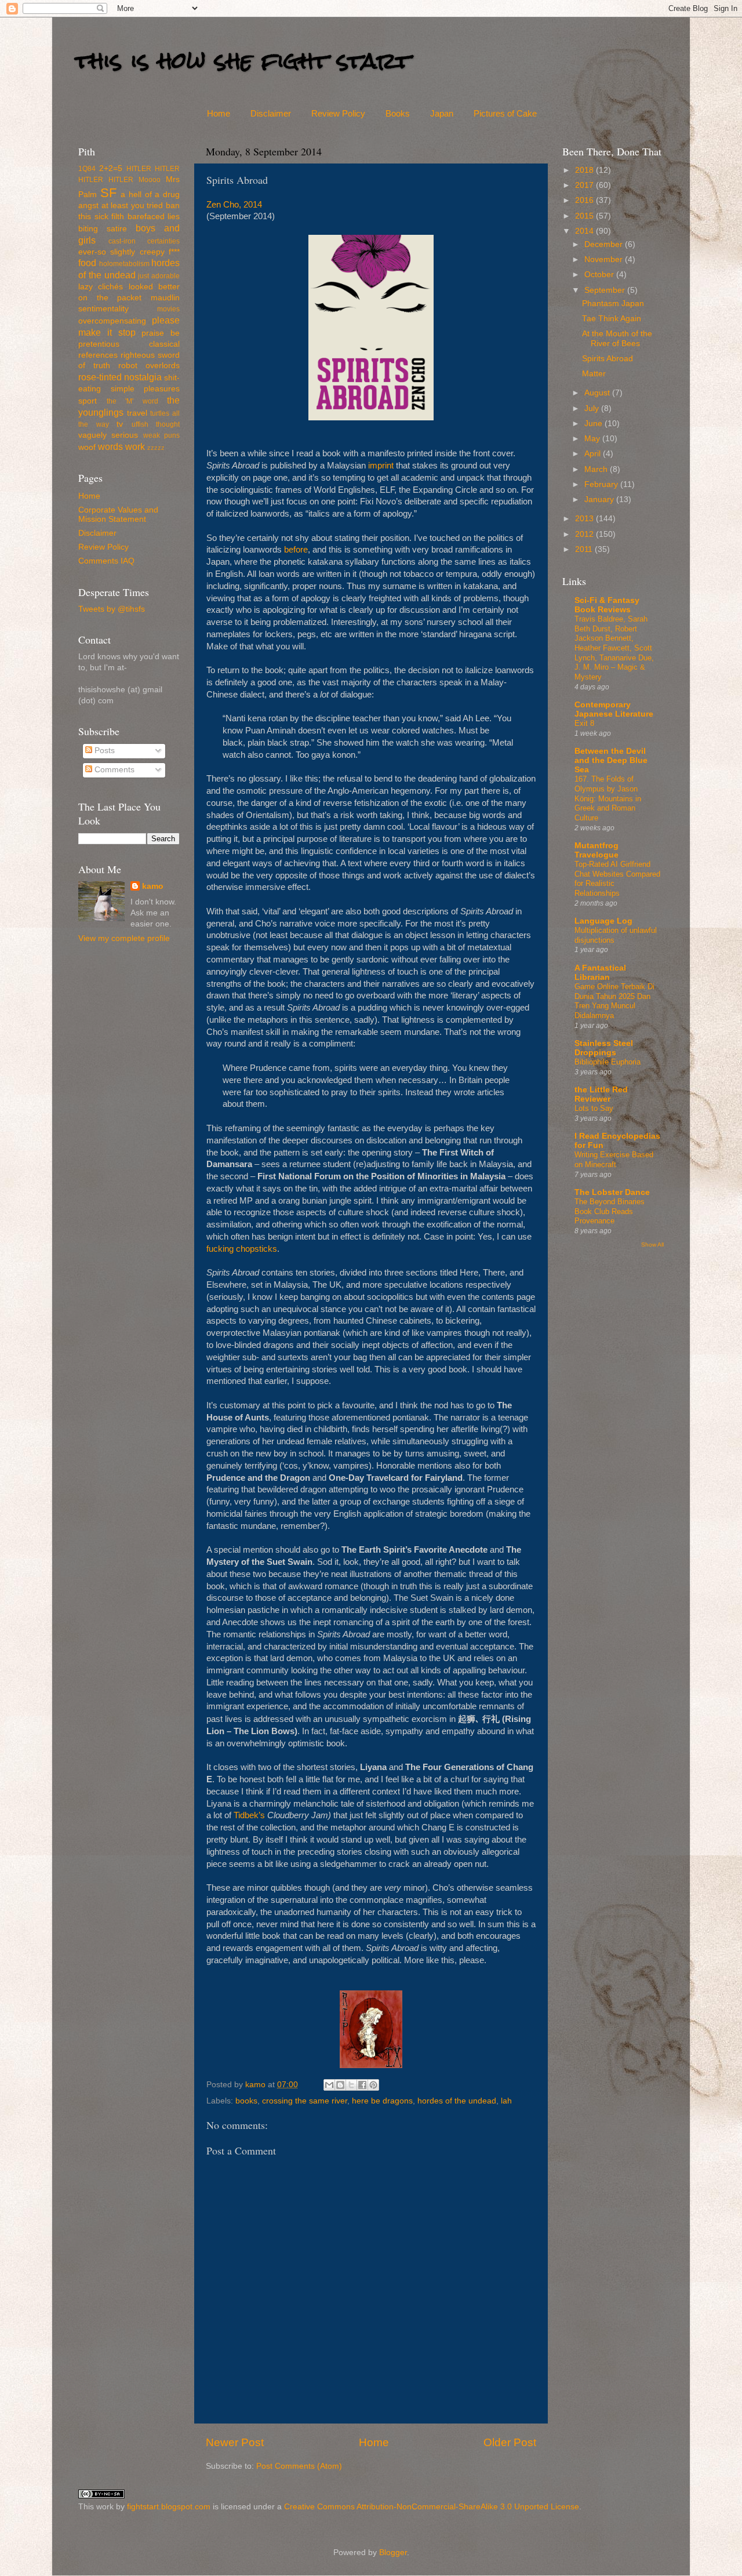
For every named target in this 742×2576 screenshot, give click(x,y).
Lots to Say (594, 1108)
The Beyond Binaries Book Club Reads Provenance (610, 1211)
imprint (381, 466)
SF (108, 193)
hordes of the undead (457, 2101)
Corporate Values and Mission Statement (118, 515)
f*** (174, 252)
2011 (585, 549)
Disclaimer (271, 113)
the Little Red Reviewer (601, 1094)
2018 (585, 170)
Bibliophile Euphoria (608, 1062)
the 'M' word (132, 401)
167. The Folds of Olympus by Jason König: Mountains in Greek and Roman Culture (608, 798)
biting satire (103, 229)
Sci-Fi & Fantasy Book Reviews (607, 605)
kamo (257, 2085)
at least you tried (132, 206)
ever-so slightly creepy (121, 252)
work (135, 446)
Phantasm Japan (613, 304)
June (594, 424)
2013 (585, 519)
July (593, 408)
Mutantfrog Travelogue (596, 850)
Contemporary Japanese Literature (614, 709)
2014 (585, 231)
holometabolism (124, 264)
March (597, 469)
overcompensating (112, 321)
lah (506, 2101)
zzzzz (156, 448)
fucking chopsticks (242, 1249)
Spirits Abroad (608, 359)
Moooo (150, 180)
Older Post (510, 2442)
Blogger (393, 2553)
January (600, 499)
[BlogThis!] (340, 2085)
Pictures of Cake (505, 113)
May (593, 439)
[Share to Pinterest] (373, 2085)
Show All (652, 1245)
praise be (161, 333)
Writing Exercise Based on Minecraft (614, 1160)
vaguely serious (108, 435)
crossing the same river (305, 2101)
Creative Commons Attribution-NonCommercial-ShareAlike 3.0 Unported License (432, 2507)
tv (120, 424)
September (606, 290)
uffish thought (156, 424)
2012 (585, 534)
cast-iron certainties (144, 241)
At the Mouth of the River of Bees (617, 338)
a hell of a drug (150, 195)
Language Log (603, 921)
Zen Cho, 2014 (234, 205)
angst (88, 206)
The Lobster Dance (612, 1192)
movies (168, 309)
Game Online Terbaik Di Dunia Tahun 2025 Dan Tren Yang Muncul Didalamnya (614, 1001)
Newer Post (235, 2442)
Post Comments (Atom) (299, 2466)
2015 (585, 216)
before (296, 550)
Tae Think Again (612, 319)
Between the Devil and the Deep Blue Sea (611, 760)
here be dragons (382, 2101)
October (600, 275)
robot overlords (149, 366)
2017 (585, 185)
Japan (442, 113)
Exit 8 (584, 723)
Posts (103, 751)
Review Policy (338, 113)
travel (137, 413)
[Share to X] (351, 2085)
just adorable (159, 276)
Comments (113, 770)
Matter (594, 374)
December (605, 244)
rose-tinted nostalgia (120, 377)
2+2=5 (111, 168)
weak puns (161, 435)
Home (219, 113)
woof (87, 447)
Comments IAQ (106, 561)
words (110, 446)
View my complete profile (124, 938)
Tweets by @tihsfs (112, 609)
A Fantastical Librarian (600, 973)
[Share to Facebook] (362, 2085)
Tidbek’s (249, 1815)
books (246, 2101)
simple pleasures (146, 389)
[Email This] (329, 2085)
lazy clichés (101, 287)
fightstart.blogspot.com (169, 2507)
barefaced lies (154, 217)
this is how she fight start (243, 61)
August (598, 393)
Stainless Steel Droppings (604, 1048)
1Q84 (87, 169)
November (605, 259)
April (594, 454)
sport (88, 401)
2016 (585, 200)
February (602, 484)
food (87, 263)
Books (398, 113)
